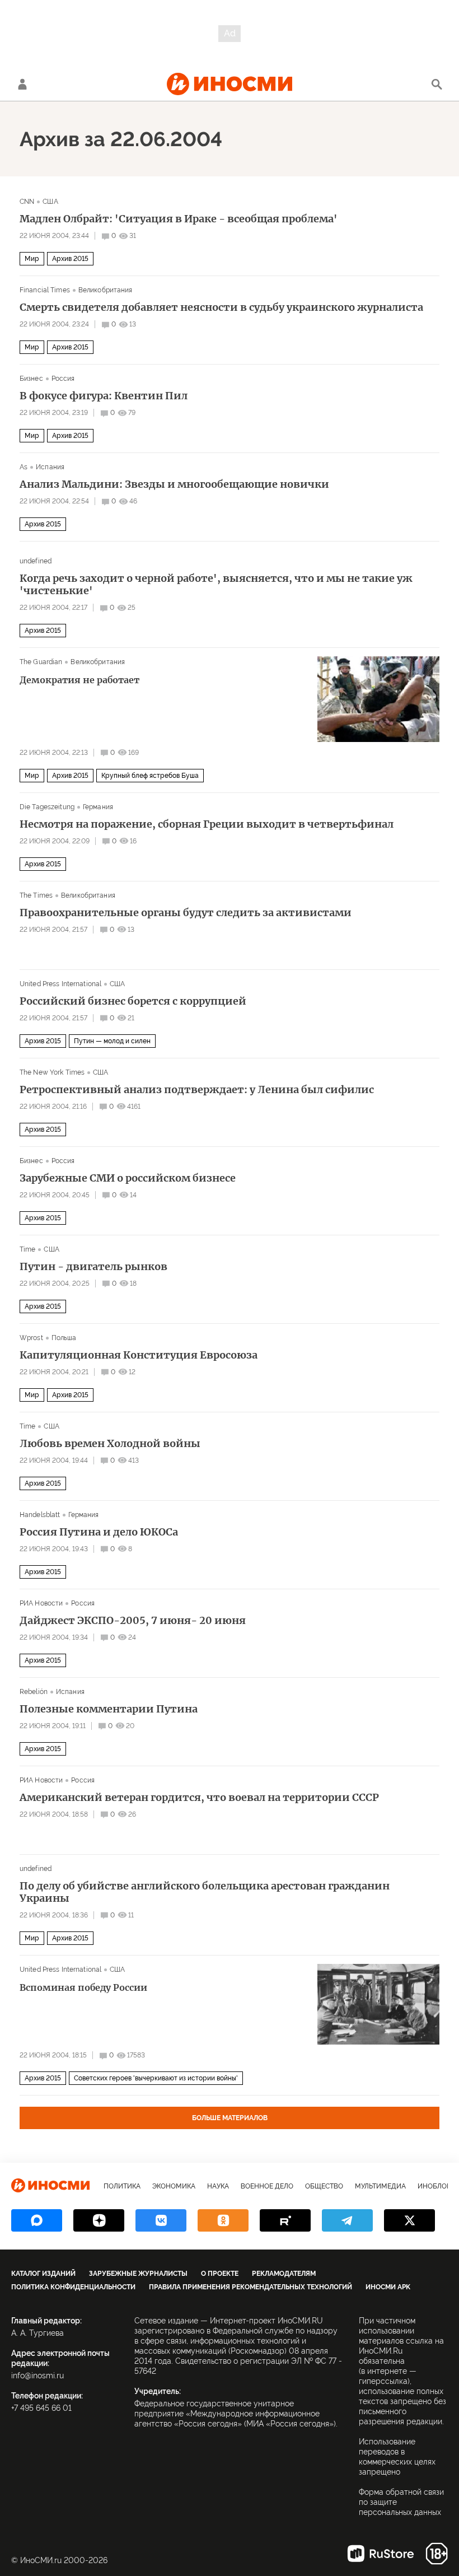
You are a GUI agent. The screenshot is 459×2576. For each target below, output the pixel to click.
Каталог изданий (43, 2274)
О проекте (220, 2274)
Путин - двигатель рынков (93, 1267)
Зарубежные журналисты (138, 2274)
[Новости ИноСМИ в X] (409, 2220)
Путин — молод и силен (112, 1041)
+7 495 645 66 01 (41, 2408)
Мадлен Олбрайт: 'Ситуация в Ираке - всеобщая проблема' (179, 219)
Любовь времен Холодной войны (110, 1444)
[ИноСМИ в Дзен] (99, 2220)
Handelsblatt (40, 1515)
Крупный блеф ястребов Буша (150, 776)
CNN (27, 202)
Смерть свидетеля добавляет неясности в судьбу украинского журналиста (221, 307)
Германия (98, 807)
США (50, 202)
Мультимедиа (380, 2186)
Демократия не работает (79, 680)
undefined (36, 561)
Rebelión (34, 1692)
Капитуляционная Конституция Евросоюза (139, 1355)
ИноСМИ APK (388, 2287)
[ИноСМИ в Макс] (37, 2220)
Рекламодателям (284, 2274)
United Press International (60, 984)
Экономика (174, 2186)
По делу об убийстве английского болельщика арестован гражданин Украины (205, 1892)
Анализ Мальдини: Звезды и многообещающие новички (174, 484)
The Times (36, 895)
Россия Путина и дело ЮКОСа (99, 1532)
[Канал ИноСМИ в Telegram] (347, 2220)
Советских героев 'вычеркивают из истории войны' (156, 2078)
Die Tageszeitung (47, 807)
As (24, 467)
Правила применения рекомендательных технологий (250, 2287)
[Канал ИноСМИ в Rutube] (285, 2220)
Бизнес (31, 379)
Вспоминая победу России (83, 1987)
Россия (63, 379)
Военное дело (267, 2186)
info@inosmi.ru (38, 2376)
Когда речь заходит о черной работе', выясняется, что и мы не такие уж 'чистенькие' (216, 585)
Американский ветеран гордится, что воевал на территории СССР (199, 1798)
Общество (324, 2186)
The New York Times (52, 1072)
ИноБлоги (436, 2186)
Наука (218, 2186)
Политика (122, 2186)
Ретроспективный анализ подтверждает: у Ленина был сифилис (197, 1090)
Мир (32, 259)
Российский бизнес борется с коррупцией (133, 1001)
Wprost (31, 1338)
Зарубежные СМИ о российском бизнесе (128, 1178)
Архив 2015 (70, 259)
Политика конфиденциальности (73, 2287)
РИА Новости (41, 1603)
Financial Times (45, 290)
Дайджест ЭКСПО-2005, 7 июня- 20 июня (133, 1621)
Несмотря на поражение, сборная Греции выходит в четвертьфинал (207, 824)
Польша (64, 1338)
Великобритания (106, 290)
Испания (50, 467)
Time (27, 1249)
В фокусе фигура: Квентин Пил (104, 396)
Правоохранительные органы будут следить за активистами (186, 913)
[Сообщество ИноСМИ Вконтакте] (161, 2220)
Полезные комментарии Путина (109, 1709)
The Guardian (41, 662)
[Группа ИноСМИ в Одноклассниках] (223, 2220)
